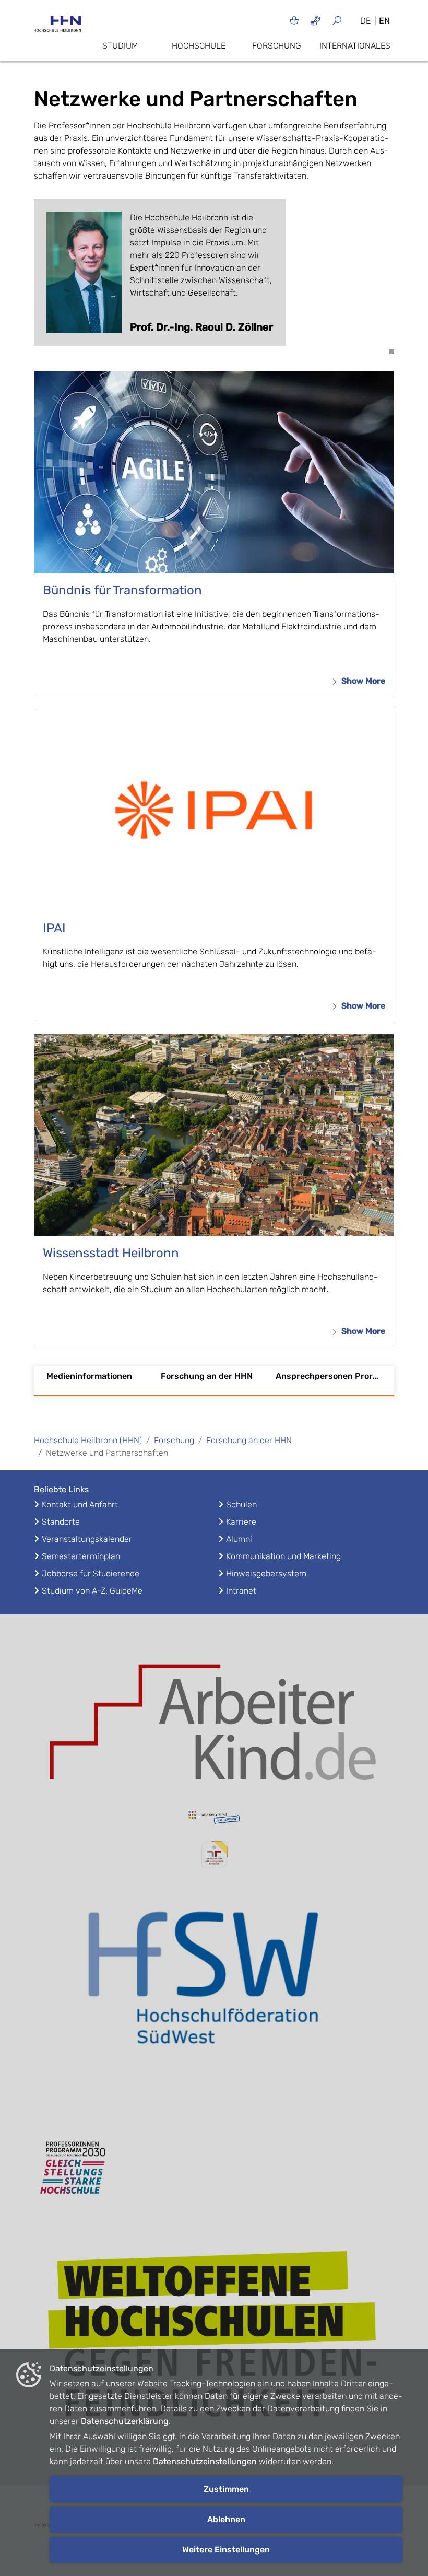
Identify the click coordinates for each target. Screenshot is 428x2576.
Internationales (355, 46)
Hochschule (199, 46)
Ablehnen (226, 2519)
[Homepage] (57, 27)
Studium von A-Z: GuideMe (92, 1591)
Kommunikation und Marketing (283, 1556)
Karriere (241, 1522)
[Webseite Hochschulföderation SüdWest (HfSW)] (214, 1999)
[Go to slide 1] (391, 352)
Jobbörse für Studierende (91, 1573)
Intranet (241, 1591)
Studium (120, 46)
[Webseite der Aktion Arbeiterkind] (214, 1719)
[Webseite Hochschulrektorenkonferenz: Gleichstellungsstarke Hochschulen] (214, 2339)
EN (384, 21)
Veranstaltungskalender (87, 1539)
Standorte (61, 1522)
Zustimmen (226, 2489)
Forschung (277, 46)
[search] (341, 20)
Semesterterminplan (81, 1556)
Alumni (239, 1539)
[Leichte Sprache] (294, 20)
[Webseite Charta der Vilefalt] (214, 1819)
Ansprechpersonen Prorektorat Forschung (331, 1376)
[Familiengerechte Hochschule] (214, 1854)
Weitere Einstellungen (226, 2550)
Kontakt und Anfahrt (80, 1504)
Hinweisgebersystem (266, 1573)
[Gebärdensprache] (316, 20)
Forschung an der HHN (207, 1376)
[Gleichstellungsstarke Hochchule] (214, 2168)
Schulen (241, 1504)
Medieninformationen (89, 1376)
